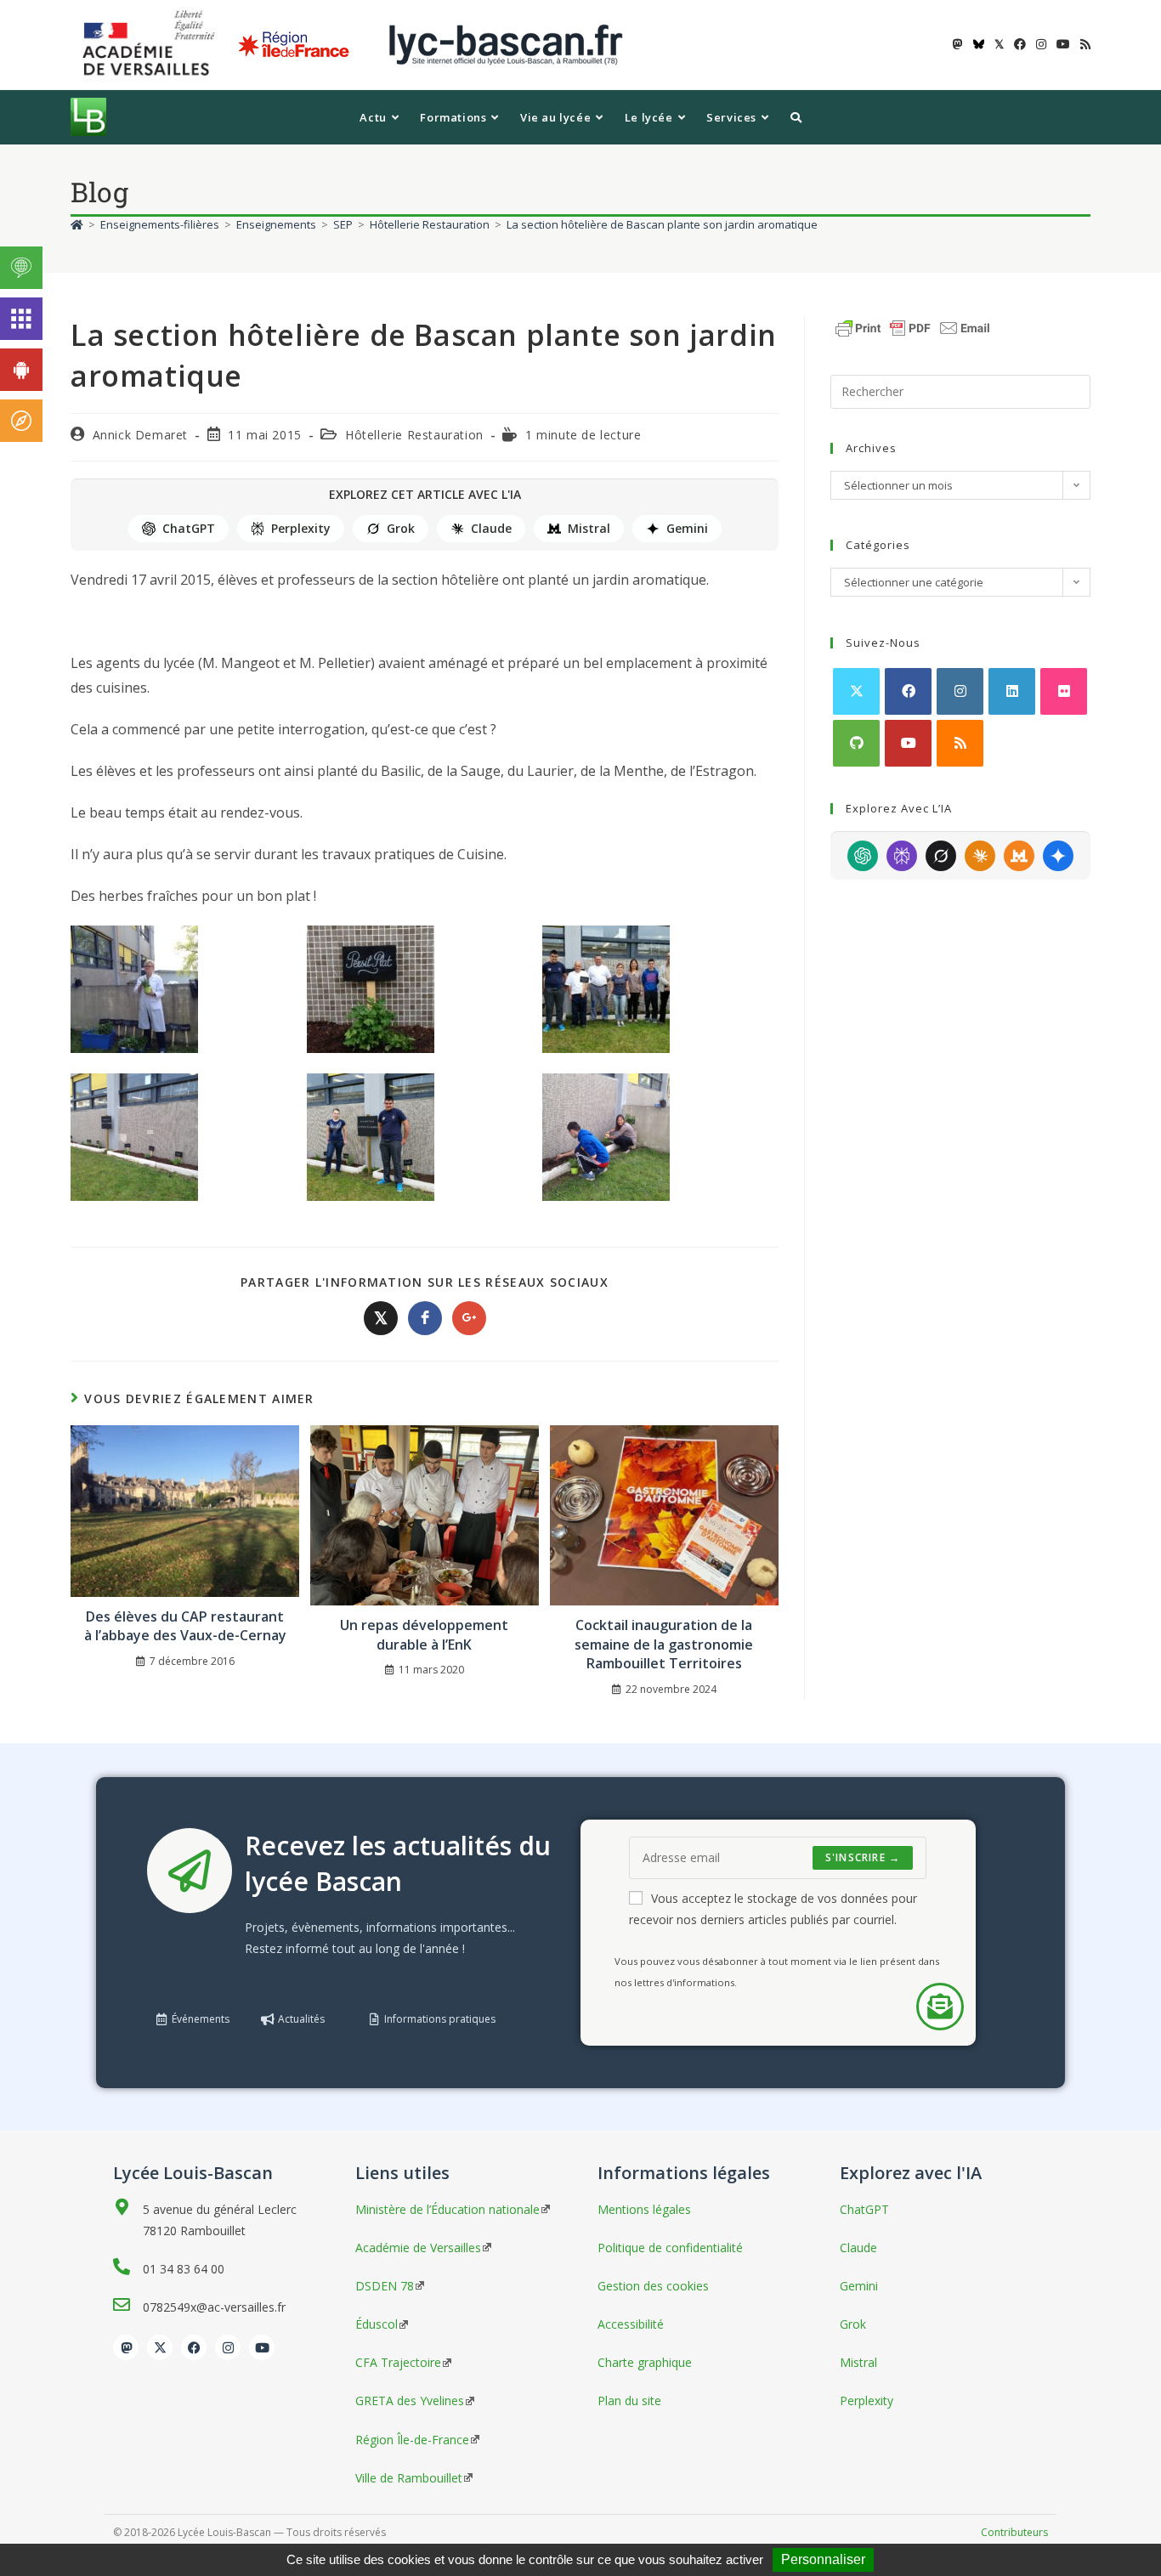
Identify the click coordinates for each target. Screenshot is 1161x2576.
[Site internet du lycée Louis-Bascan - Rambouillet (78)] (506, 44)
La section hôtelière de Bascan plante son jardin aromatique (662, 224)
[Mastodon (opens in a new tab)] (958, 44)
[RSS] (960, 743)
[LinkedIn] (1012, 691)
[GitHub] (856, 743)
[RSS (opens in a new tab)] (1083, 44)
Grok (401, 528)
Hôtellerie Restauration (414, 435)
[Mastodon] (126, 2347)
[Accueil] (77, 224)
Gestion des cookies (653, 2286)
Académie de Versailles (418, 2248)
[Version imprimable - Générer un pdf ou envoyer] (913, 326)
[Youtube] (908, 743)
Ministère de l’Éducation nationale (447, 2209)
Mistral (589, 528)
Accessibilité (631, 2324)
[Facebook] (908, 691)
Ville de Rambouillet (409, 2478)
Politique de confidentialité (670, 2248)
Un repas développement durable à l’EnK (424, 1634)
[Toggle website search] (796, 117)
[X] (856, 691)
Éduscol (377, 2324)
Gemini (687, 528)
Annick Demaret (140, 435)
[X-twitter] (160, 2347)
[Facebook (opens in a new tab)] (1020, 44)
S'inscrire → (863, 1857)
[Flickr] (1064, 691)
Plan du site (629, 2400)
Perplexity (301, 528)
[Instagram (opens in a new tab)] (1041, 44)
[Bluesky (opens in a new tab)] (979, 44)
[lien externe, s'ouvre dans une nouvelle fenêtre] (152, 44)
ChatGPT (189, 528)
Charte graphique (645, 2362)
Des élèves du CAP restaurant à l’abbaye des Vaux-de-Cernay (185, 1626)
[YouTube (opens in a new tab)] (1063, 44)
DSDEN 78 (385, 2286)
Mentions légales (644, 2209)
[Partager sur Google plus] (469, 1318)
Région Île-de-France (412, 2440)
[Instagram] (960, 691)
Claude (491, 528)
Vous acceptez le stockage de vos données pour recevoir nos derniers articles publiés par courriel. (773, 1909)
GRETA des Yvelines (410, 2400)
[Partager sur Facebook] (425, 1318)
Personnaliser (823, 2559)
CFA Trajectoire (398, 2362)
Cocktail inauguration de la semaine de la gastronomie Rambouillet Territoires (664, 1644)
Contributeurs (1014, 2532)
